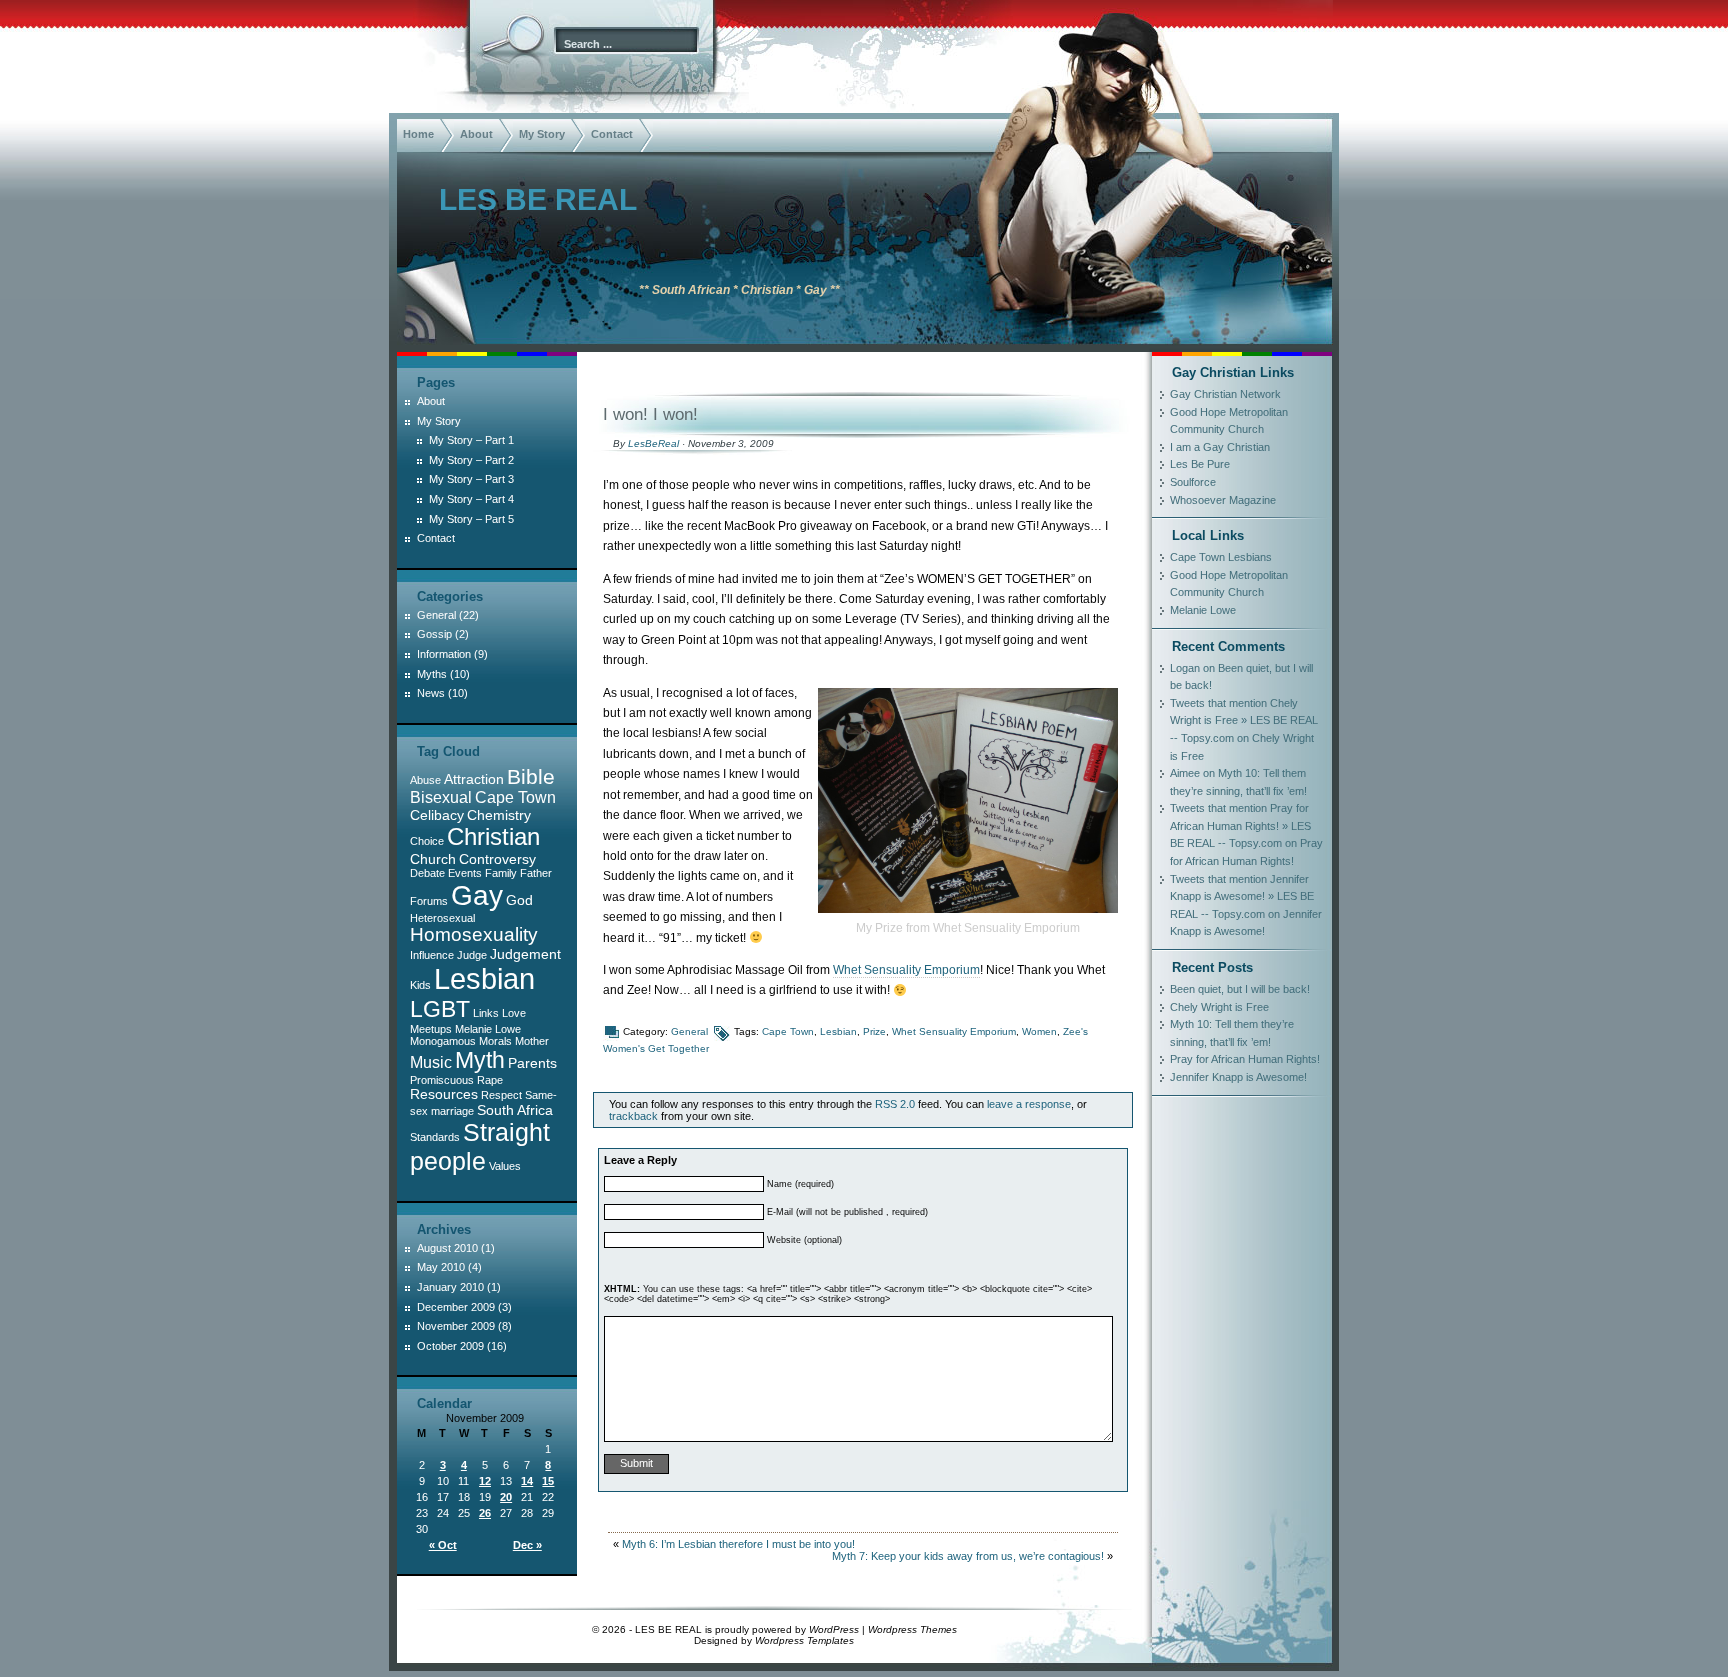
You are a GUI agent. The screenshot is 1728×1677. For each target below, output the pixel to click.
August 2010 (447, 1248)
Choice (427, 841)
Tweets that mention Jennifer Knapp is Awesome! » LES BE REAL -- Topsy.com (1242, 896)
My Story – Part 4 (471, 499)
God (519, 900)
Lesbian (838, 1031)
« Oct (443, 1545)
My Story (542, 134)
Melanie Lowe (488, 1029)
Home (418, 134)
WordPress (834, 1629)
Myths (432, 674)
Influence (432, 955)
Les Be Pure (1200, 464)
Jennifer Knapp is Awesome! (1238, 1077)
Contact (612, 134)
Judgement (525, 954)
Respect (501, 1095)
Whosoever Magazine (1223, 500)
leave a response (1029, 1104)
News (431, 693)
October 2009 (450, 1346)
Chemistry (499, 815)
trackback (633, 1116)
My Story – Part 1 (471, 440)
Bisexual (441, 797)
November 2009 (456, 1326)
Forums (429, 901)
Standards (435, 1137)
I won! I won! (650, 414)
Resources (444, 1094)
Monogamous (443, 1041)
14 (527, 1481)
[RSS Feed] (417, 324)
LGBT (440, 1009)
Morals (495, 1041)
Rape (490, 1080)
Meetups (431, 1029)
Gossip (434, 634)
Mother (532, 1041)
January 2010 (450, 1287)
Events (465, 873)
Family (501, 873)
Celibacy (437, 815)
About (476, 134)
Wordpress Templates (804, 1640)
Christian (493, 836)
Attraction (474, 779)
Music (431, 1062)
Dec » (527, 1545)
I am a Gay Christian (1220, 447)
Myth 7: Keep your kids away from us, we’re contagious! (968, 1556)
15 (548, 1481)
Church (433, 859)
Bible (531, 776)
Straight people (480, 1146)
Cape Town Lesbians (1221, 557)
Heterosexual (442, 918)
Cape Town (788, 1031)
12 (485, 1481)
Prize (874, 1031)
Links (486, 1013)
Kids (420, 985)
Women (1039, 1031)
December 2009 (456, 1307)
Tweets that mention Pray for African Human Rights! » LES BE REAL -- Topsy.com (1240, 825)
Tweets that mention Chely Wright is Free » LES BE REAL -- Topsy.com (1244, 720)
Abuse (425, 780)
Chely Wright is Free (1219, 1007)
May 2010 (441, 1267)
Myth (480, 1060)
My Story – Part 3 (471, 479)
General (689, 1031)
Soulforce (1193, 482)
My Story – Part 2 (471, 460)
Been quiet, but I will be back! (1240, 989)
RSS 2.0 (895, 1104)
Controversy (497, 859)
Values (505, 1166)
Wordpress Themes (912, 1629)
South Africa (515, 1110)
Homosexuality (474, 934)
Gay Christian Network (1225, 394)
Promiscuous (442, 1080)
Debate (427, 873)
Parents (532, 1063)
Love (514, 1013)
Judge (472, 955)
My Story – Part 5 (471, 519)
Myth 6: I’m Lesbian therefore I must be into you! (738, 1544)
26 (485, 1513)
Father (536, 873)
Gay (477, 895)
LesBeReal (653, 443)
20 (506, 1497)
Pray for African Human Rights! (1245, 1059)
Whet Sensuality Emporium (906, 970)
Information (444, 654)
